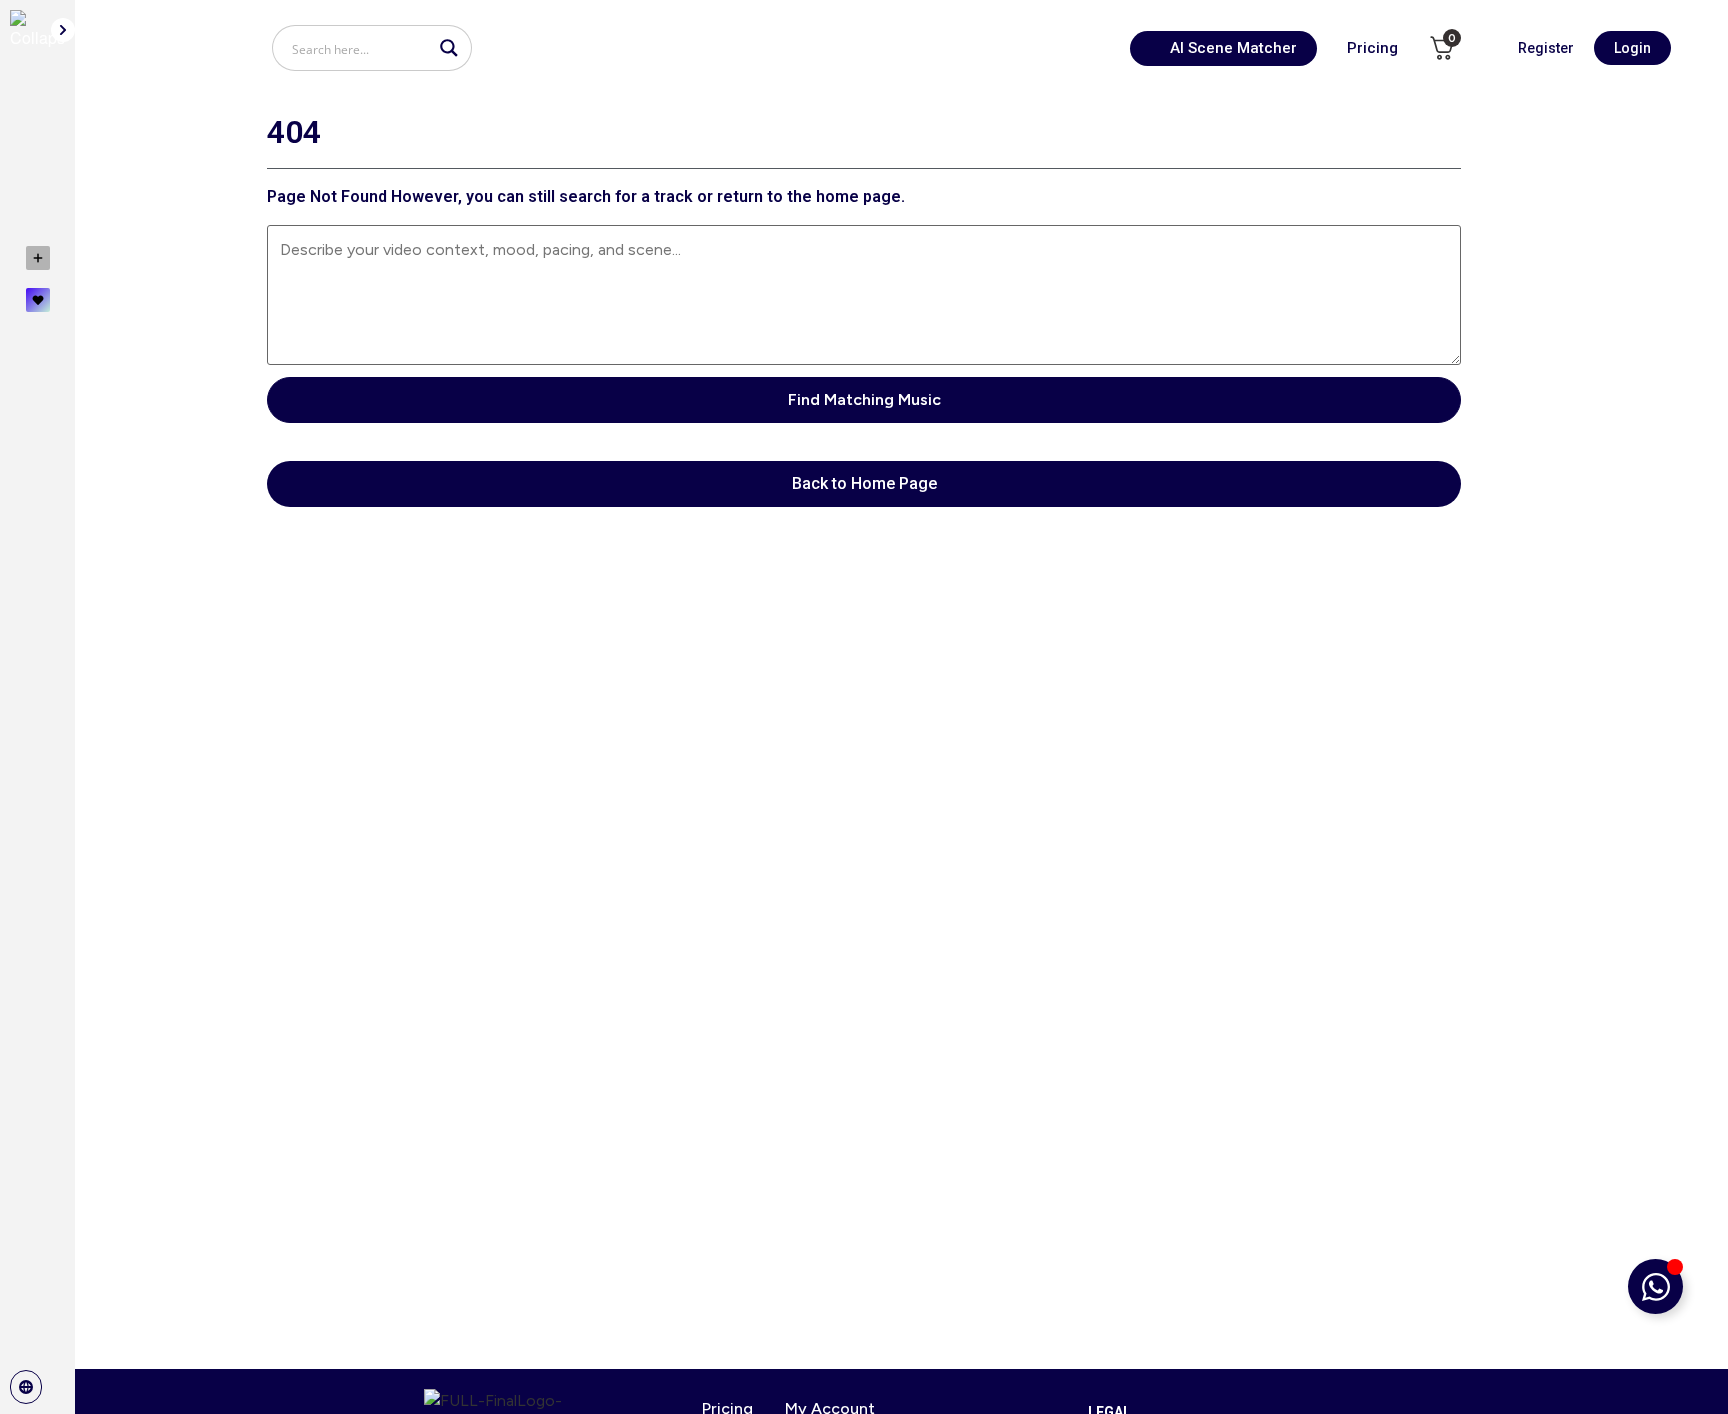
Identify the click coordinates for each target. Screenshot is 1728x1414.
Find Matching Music (864, 399)
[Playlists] (37, 192)
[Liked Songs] (37, 300)
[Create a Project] (37, 258)
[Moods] (37, 146)
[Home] (37, 100)
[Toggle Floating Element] (1655, 1286)
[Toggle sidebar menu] (63, 30)
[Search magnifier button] (449, 48)
